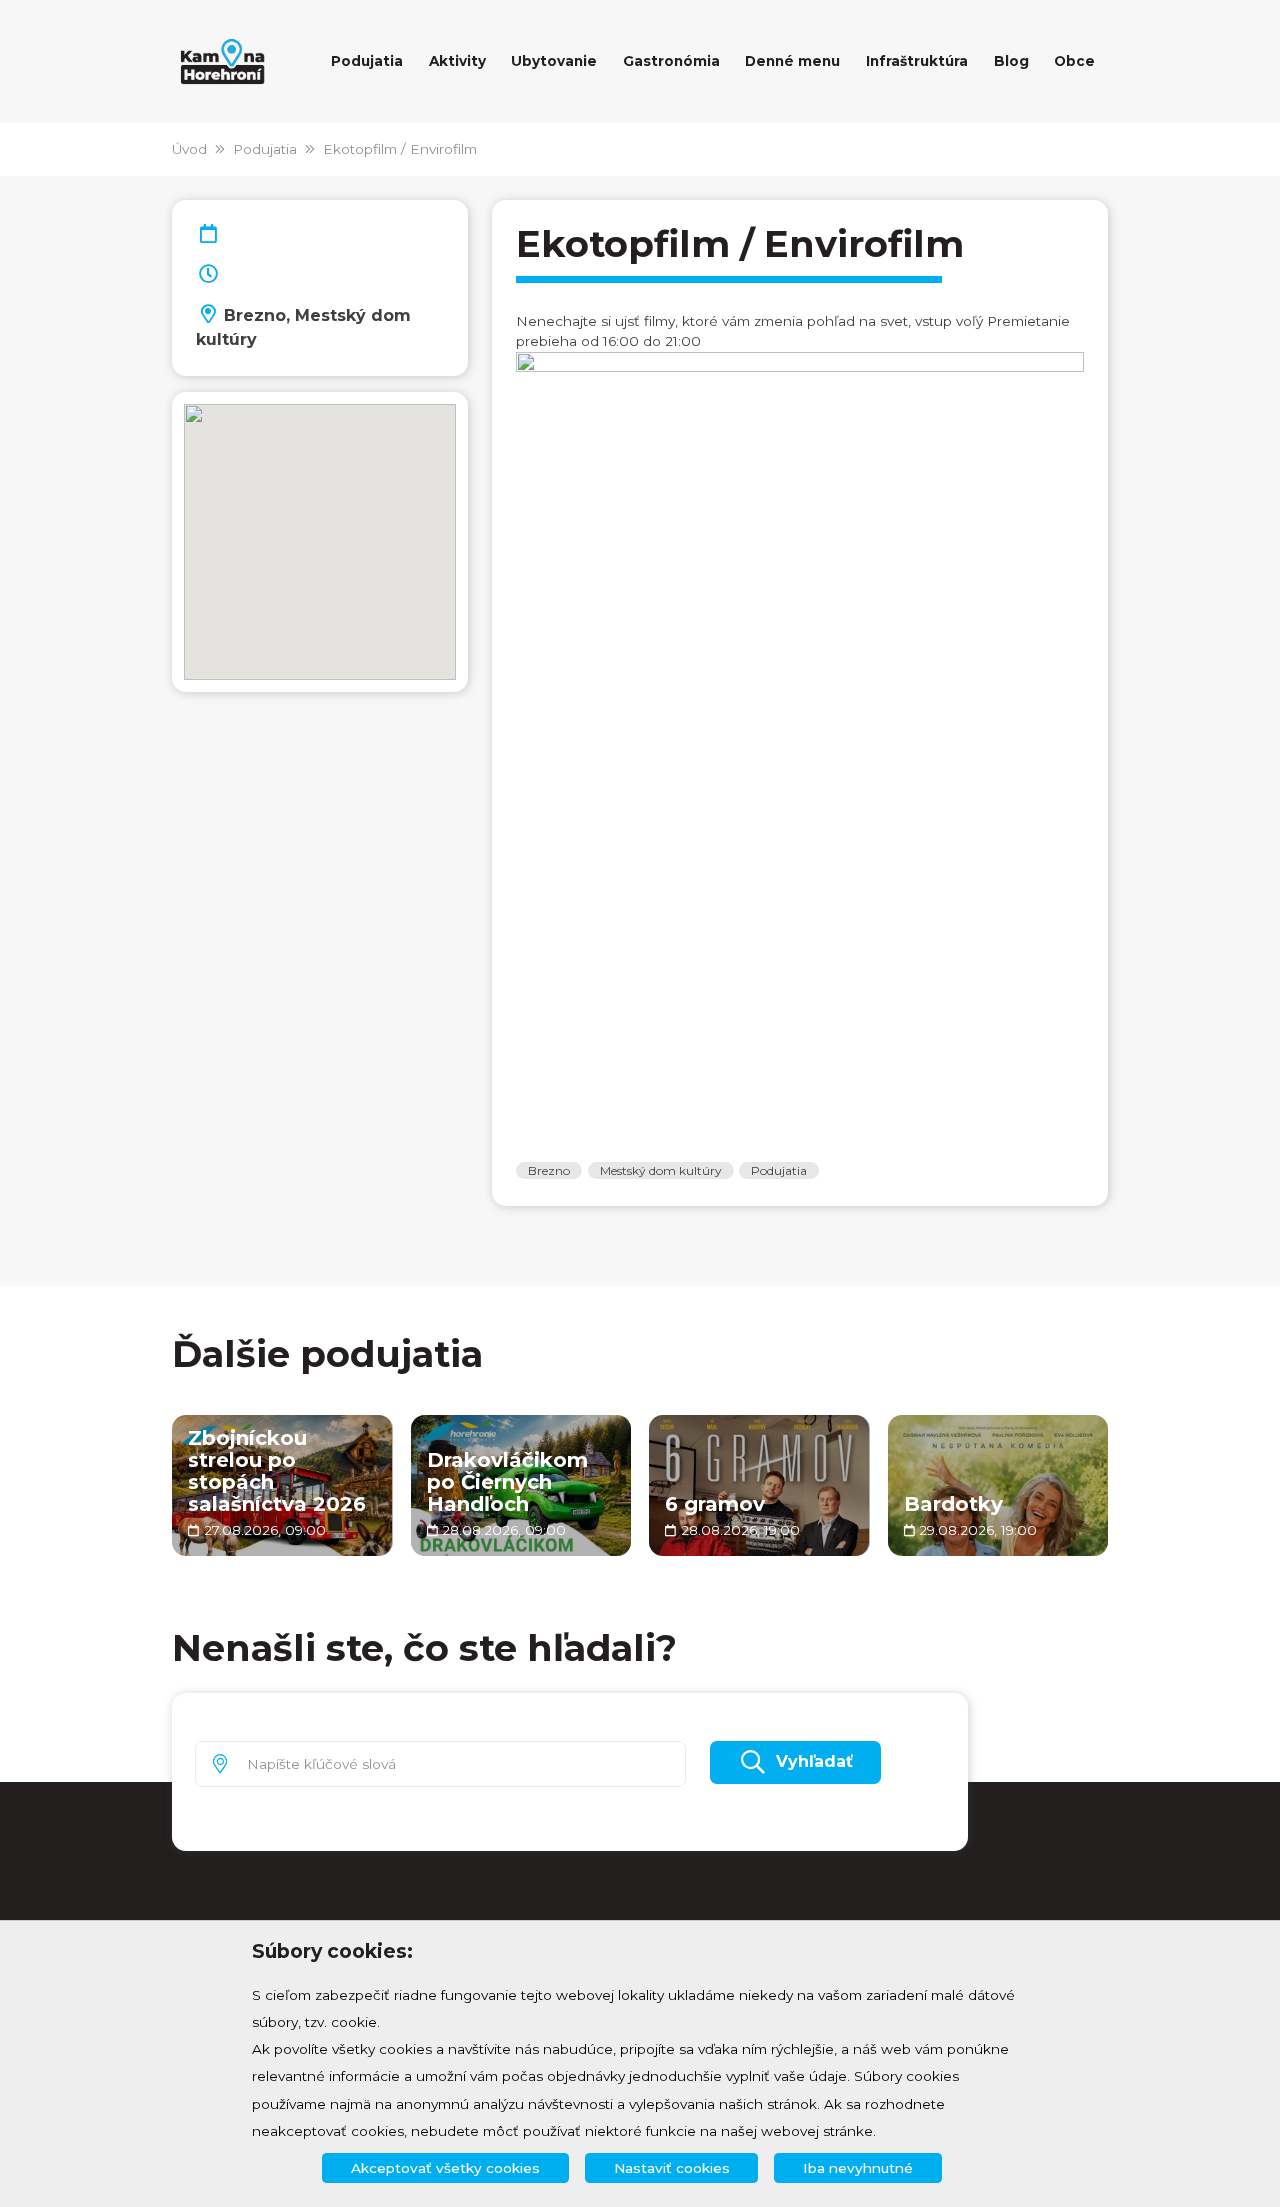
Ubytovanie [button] (554, 61)
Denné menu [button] (792, 61)
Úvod (189, 149)
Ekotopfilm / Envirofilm (400, 149)
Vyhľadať (814, 1761)
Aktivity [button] (457, 61)
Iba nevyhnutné (858, 2168)
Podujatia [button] (367, 61)
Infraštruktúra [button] (917, 61)
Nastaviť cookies (672, 2168)
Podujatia (265, 149)
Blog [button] (1011, 61)
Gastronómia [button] (671, 61)
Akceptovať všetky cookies (445, 2168)
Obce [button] (1074, 61)
